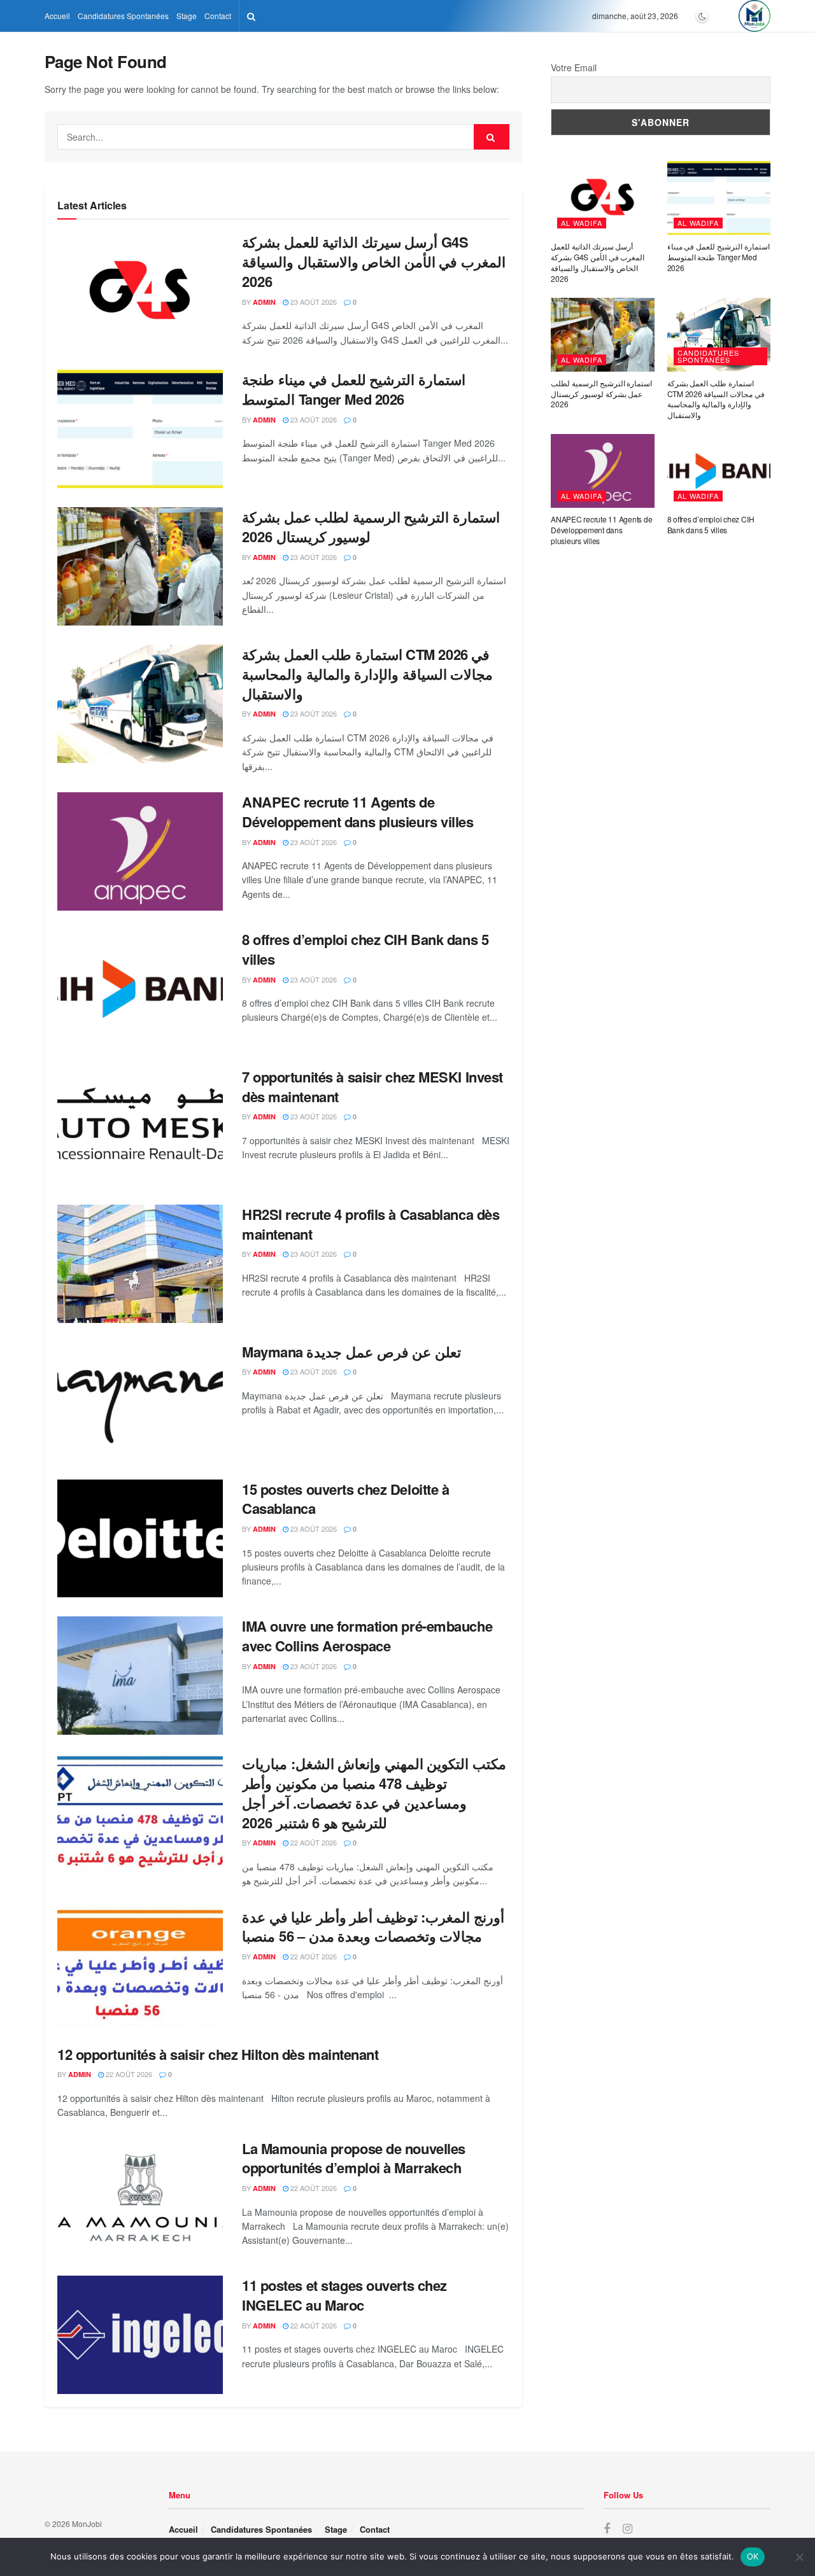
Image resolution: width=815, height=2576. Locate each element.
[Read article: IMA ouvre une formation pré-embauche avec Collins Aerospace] (140, 1676)
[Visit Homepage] (755, 16)
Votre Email (574, 67)
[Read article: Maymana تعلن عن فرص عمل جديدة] (140, 1401)
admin (264, 302)
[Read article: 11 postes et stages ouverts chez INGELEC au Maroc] (140, 2335)
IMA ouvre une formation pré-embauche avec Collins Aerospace (367, 1636)
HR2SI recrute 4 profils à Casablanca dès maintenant (371, 1224)
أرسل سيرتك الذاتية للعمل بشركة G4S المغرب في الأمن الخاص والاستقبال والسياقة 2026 (374, 262)
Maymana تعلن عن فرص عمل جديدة (351, 1352)
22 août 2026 (313, 1842)
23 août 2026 (313, 302)
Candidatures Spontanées (123, 16)
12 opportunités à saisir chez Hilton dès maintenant (218, 2054)
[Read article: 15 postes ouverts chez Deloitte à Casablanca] (140, 1539)
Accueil (57, 16)
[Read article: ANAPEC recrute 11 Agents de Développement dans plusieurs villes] (140, 851)
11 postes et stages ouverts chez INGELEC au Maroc (344, 2295)
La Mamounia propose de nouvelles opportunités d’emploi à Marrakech (354, 2158)
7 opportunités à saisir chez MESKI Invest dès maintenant (372, 1087)
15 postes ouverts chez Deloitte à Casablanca (345, 1499)
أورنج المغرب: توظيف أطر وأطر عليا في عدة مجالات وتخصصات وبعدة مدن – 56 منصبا (373, 1927)
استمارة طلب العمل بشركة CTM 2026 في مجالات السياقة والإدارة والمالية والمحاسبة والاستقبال (367, 674)
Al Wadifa (582, 223)
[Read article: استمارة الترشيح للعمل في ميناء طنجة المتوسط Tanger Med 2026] (140, 429)
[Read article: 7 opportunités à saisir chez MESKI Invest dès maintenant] (140, 1126)
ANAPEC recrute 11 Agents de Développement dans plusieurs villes (358, 812)
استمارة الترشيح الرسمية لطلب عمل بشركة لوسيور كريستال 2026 (371, 527)
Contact (218, 16)
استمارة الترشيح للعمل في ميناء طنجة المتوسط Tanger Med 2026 (354, 389)
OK (753, 2556)
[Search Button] (251, 16)
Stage (187, 16)
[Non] (799, 2557)
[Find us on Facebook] (607, 2529)
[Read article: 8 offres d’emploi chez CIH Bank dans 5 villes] (140, 989)
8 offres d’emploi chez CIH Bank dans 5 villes (365, 949)
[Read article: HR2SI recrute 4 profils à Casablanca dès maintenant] (140, 1264)
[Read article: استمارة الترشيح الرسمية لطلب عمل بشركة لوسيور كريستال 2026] (140, 566)
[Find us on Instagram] (627, 2529)
